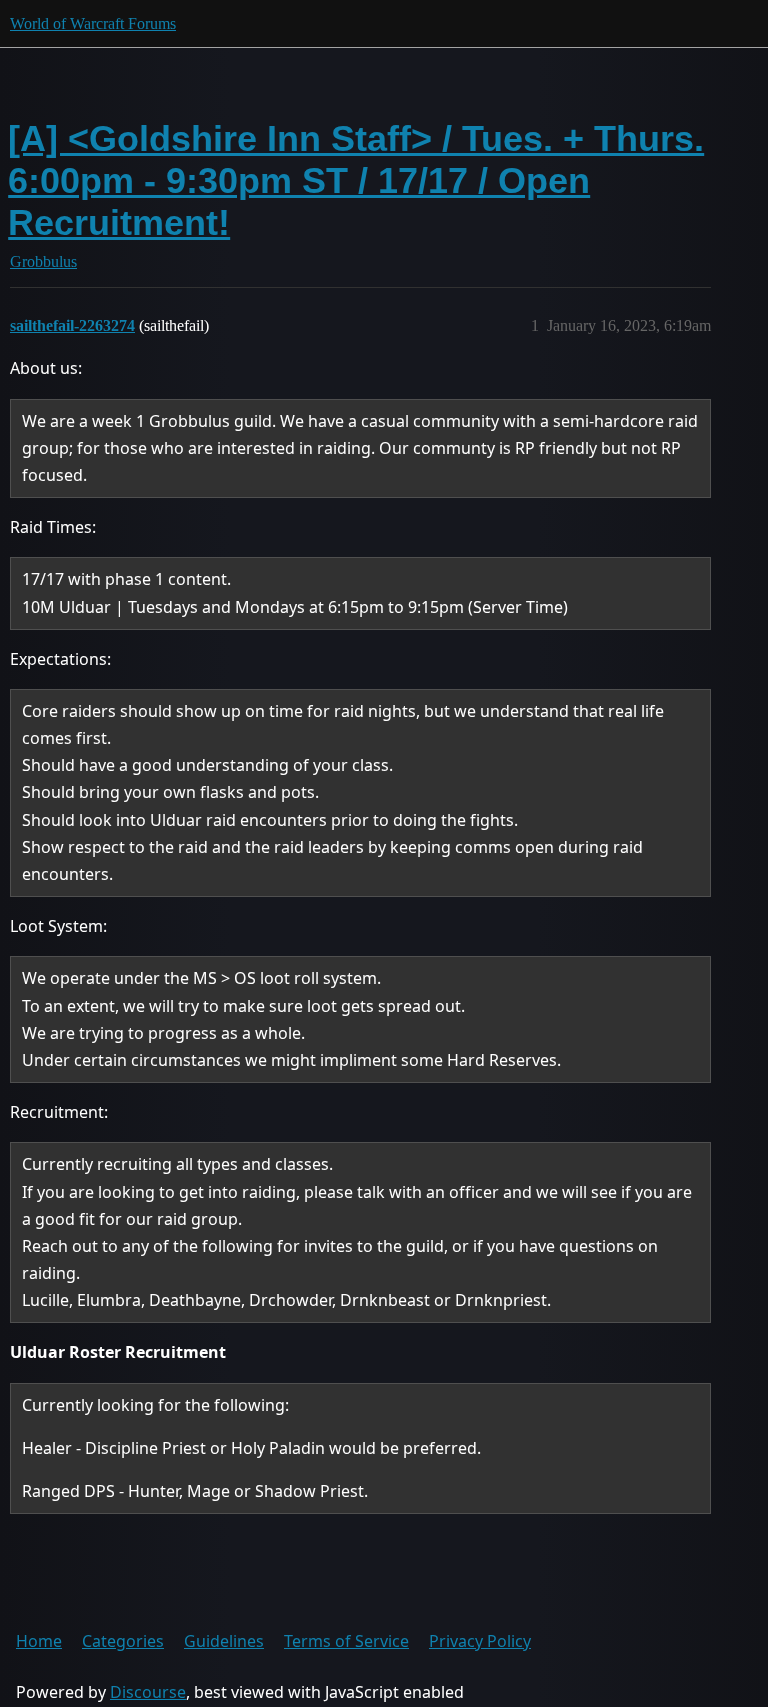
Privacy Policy (480, 1641)
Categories (123, 1641)
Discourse (148, 1692)
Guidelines (224, 1641)
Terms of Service (346, 1641)
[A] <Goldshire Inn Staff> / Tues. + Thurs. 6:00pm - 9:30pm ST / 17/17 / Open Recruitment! (356, 180)
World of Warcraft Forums (93, 23)
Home (39, 1641)
